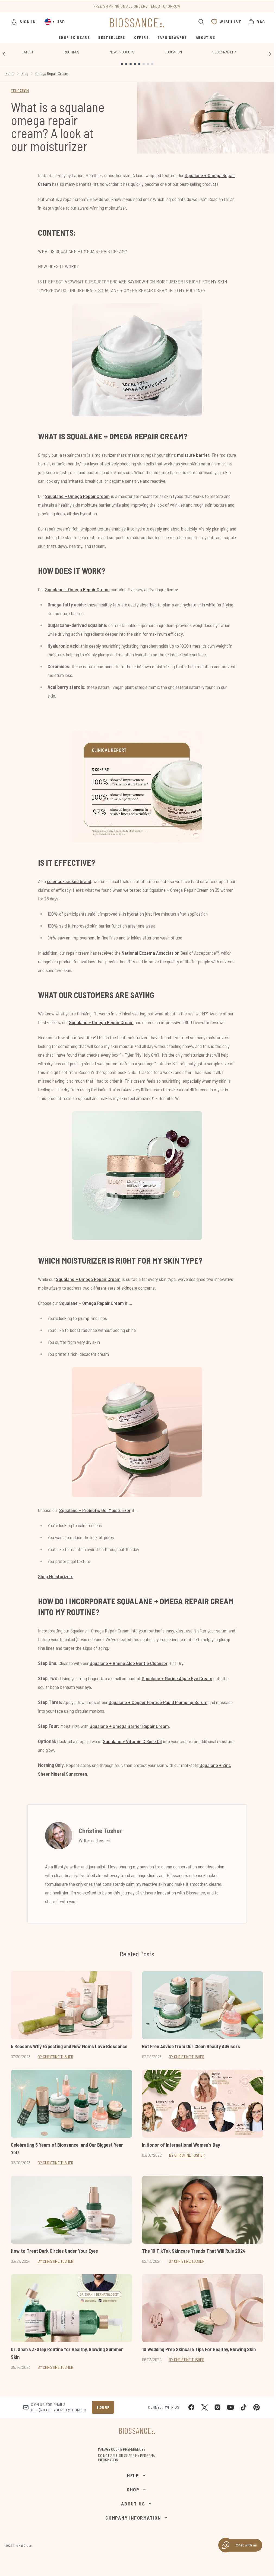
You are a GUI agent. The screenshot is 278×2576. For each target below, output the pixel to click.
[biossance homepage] (137, 23)
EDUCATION (20, 90)
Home (10, 73)
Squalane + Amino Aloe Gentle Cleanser (129, 1663)
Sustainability (225, 52)
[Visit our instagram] (217, 2407)
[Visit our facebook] (191, 2407)
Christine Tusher (100, 1831)
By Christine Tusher (56, 2056)
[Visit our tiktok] (244, 2407)
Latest (28, 52)
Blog (25, 73)
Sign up (103, 2407)
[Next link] (270, 54)
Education (173, 52)
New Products (122, 52)
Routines (72, 52)
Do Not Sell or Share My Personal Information (127, 2458)
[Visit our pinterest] (257, 2407)
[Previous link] (4, 54)
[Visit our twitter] (204, 2407)
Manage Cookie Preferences (122, 2449)
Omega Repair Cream (52, 73)
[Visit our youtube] (230, 2407)
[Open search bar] (201, 22)
